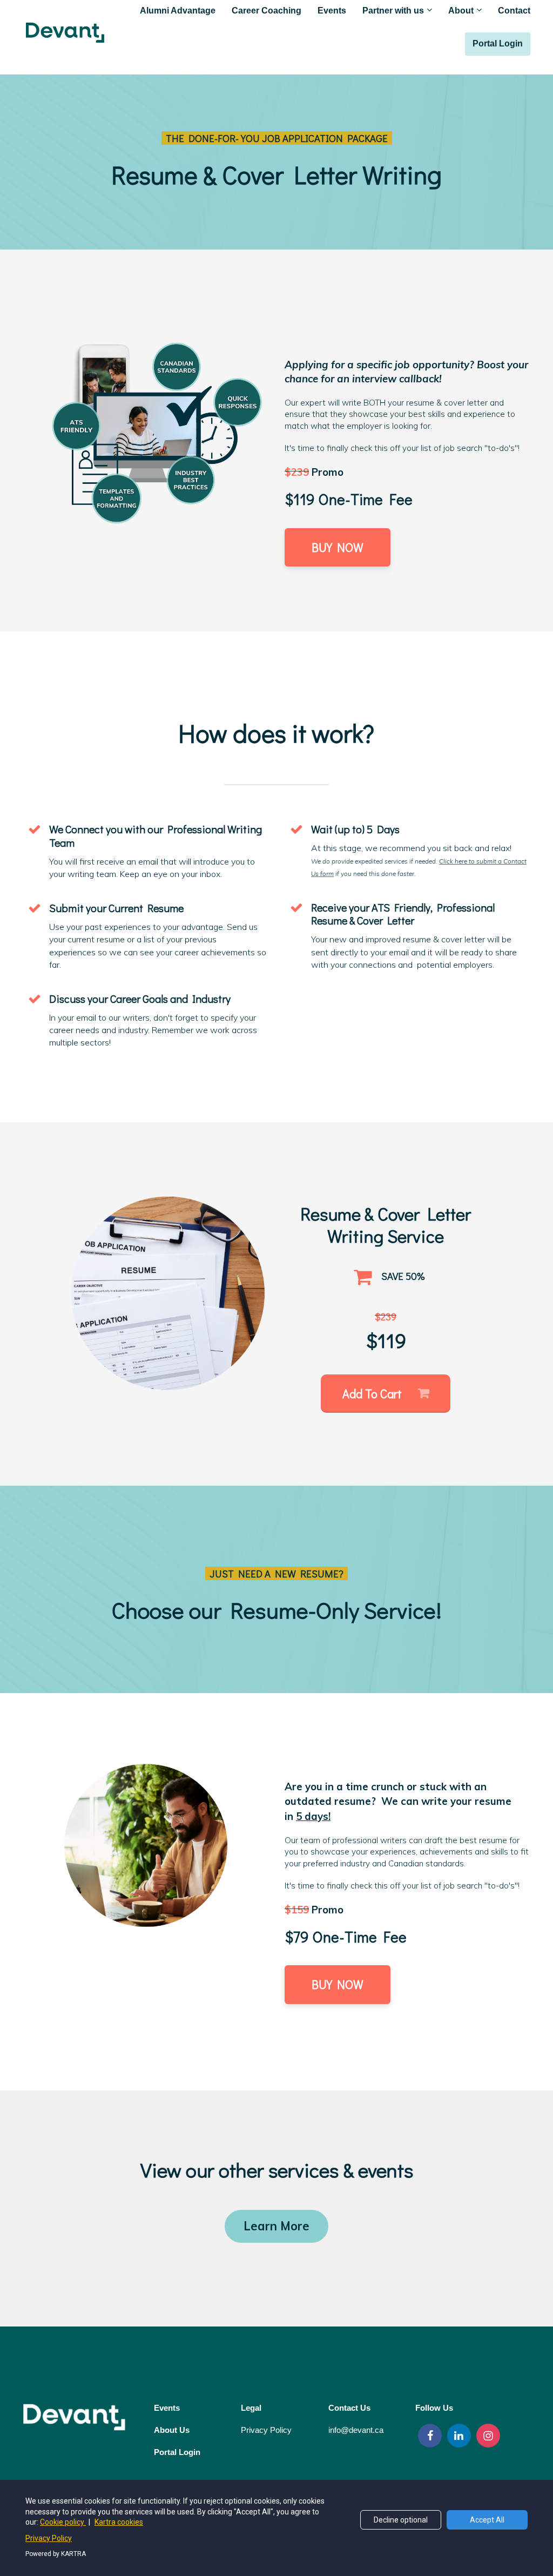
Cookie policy (63, 2522)
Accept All (487, 2520)
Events (332, 11)
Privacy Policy (49, 2538)
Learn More (276, 2226)
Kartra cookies (119, 2522)
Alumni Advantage (178, 11)
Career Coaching (267, 11)
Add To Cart (372, 1394)
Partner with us (393, 11)
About (461, 11)
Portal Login (498, 43)
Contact (514, 11)
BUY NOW (338, 547)
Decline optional (401, 2520)
